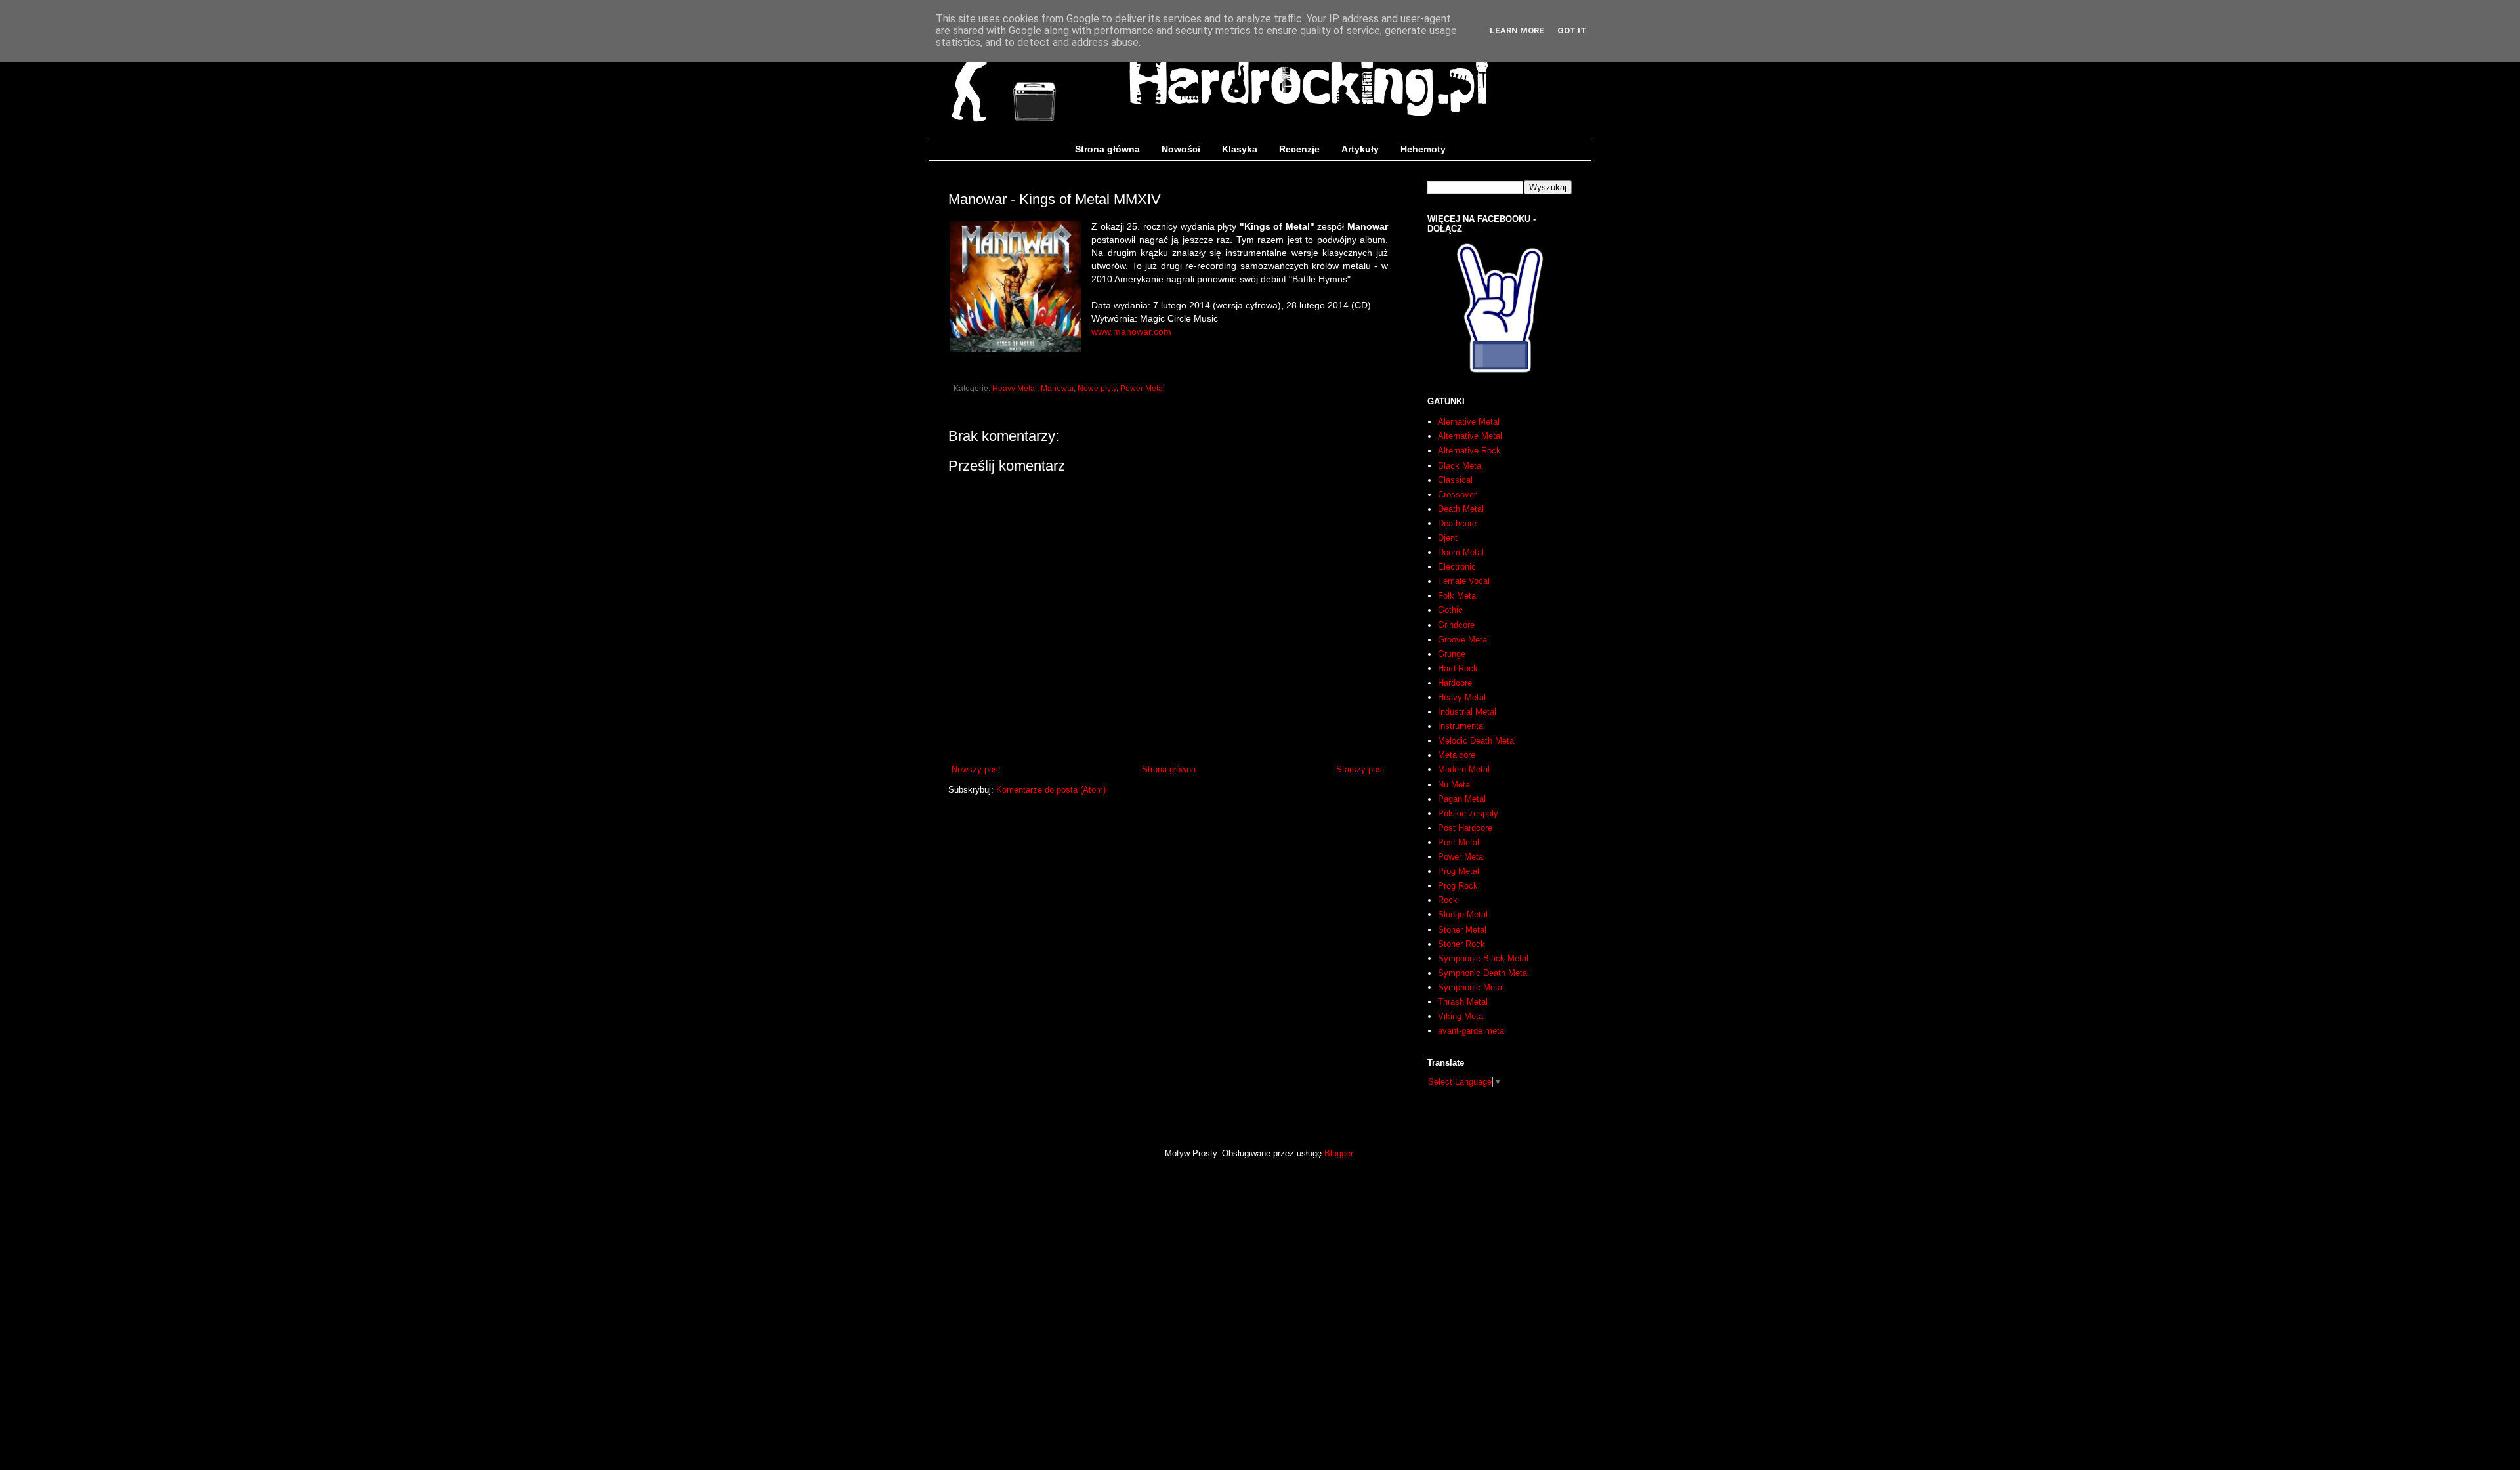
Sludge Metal (1463, 914)
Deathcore (1457, 523)
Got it (1572, 31)
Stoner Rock (1461, 944)
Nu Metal (1455, 785)
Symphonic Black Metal (1483, 958)
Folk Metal (1458, 596)
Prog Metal (1459, 871)
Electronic (1457, 567)
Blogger (1338, 1153)
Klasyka (1240, 149)
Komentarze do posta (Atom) (1051, 790)
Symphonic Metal (1471, 987)
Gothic (1450, 610)
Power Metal (1143, 388)
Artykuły (1360, 149)
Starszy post (1360, 769)
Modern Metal (1464, 769)
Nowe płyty (1097, 388)
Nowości (1181, 149)
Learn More (1517, 31)
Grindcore (1456, 625)
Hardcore (1455, 683)
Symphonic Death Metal (1483, 973)
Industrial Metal (1467, 712)
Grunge (1452, 654)
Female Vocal (1464, 581)
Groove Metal (1463, 640)
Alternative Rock (1469, 451)
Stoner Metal (1462, 930)
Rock (1448, 900)
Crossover (1457, 494)
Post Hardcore (1465, 828)
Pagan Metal (1462, 799)
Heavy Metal (1015, 388)
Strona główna (1107, 149)
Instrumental (1461, 726)
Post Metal (1459, 842)
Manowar (1057, 388)
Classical (1455, 480)
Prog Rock (1458, 886)
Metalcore (1457, 755)
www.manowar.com (1131, 331)
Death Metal (1461, 509)
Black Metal (1460, 466)
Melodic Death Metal (1477, 741)
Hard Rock (1458, 668)
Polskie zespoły (1468, 813)
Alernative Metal (1469, 422)
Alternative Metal (1470, 436)
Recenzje (1299, 149)
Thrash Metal (1463, 1002)
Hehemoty (1423, 149)
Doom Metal (1461, 552)
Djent (1448, 538)
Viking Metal (1461, 1016)
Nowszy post (976, 769)
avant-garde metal (1472, 1031)
